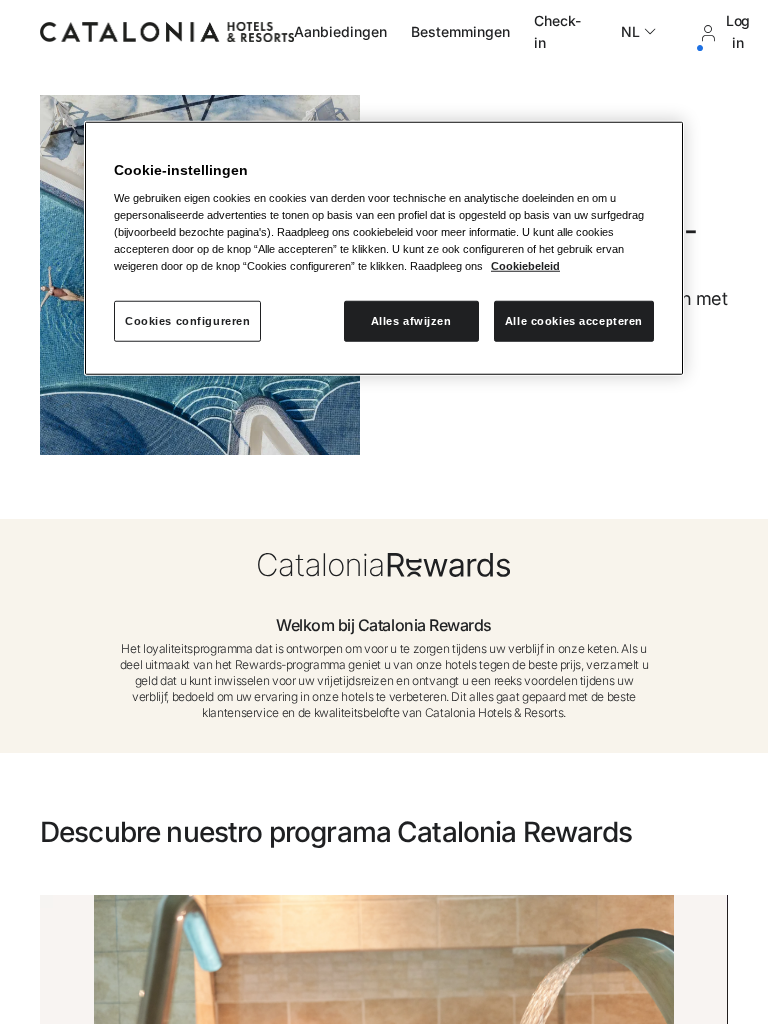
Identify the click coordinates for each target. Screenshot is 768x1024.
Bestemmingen (460, 31)
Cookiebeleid (525, 266)
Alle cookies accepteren (574, 320)
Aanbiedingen (340, 31)
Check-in (557, 31)
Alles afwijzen (411, 320)
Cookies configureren (187, 320)
